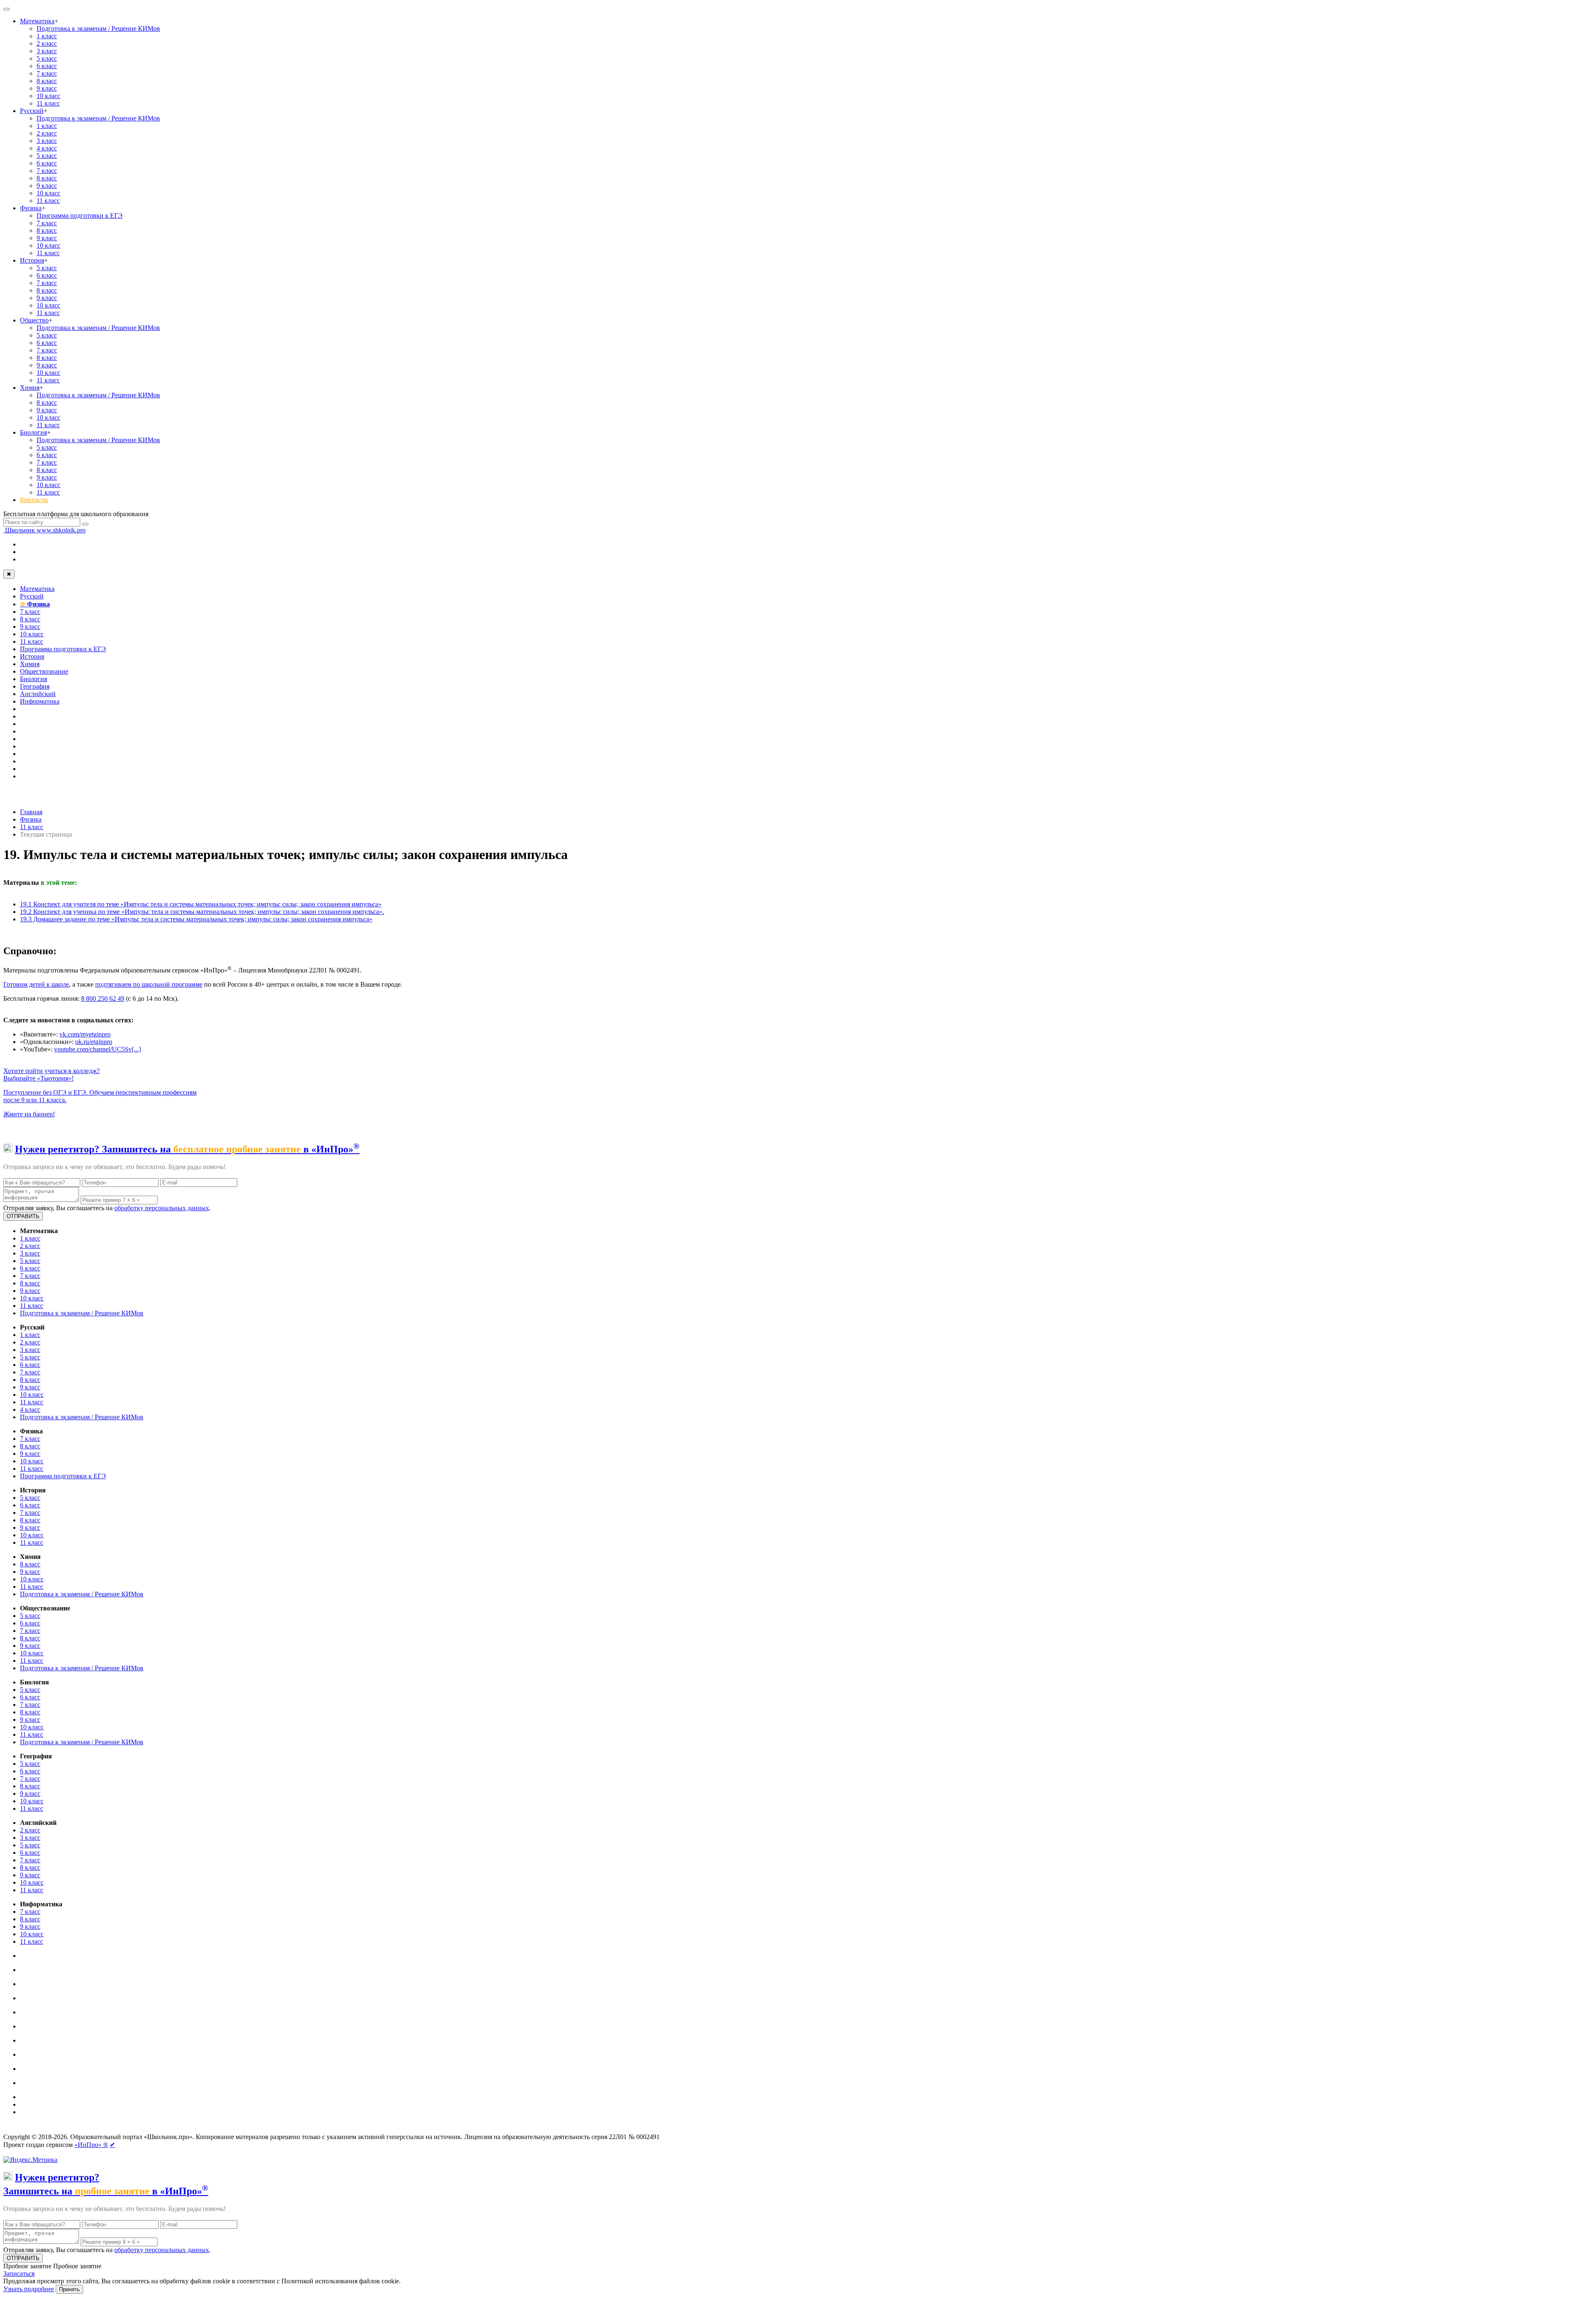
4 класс (47, 148)
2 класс (47, 43)
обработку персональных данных (162, 1208)
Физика (31, 208)
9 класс (47, 88)
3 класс (47, 51)
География (35, 686)
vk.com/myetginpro (85, 1034)
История (32, 260)
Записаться (19, 2274)
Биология (33, 432)
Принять (69, 2289)
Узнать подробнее (29, 2289)
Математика (37, 21)
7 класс (47, 73)
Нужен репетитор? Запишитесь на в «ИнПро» (187, 1149)
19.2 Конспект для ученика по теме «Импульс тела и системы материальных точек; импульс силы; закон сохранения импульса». (202, 912)
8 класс (47, 81)
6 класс (47, 66)
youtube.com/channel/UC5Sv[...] (97, 1049)
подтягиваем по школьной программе (149, 984)
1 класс (47, 36)
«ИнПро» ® (91, 2145)
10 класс (48, 96)
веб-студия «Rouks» (68, 2130)
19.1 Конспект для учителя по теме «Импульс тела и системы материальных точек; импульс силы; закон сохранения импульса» (201, 904)
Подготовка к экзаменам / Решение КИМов (98, 28)
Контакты (34, 500)
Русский (32, 111)
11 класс (48, 103)
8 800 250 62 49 (103, 998)
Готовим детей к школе (36, 984)
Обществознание (44, 671)
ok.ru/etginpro (94, 1042)
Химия (30, 388)
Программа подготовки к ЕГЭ (80, 215)
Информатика (40, 701)
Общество (34, 320)
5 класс (47, 58)
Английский (38, 694)
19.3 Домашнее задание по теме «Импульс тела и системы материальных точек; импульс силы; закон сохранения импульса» (196, 919)
